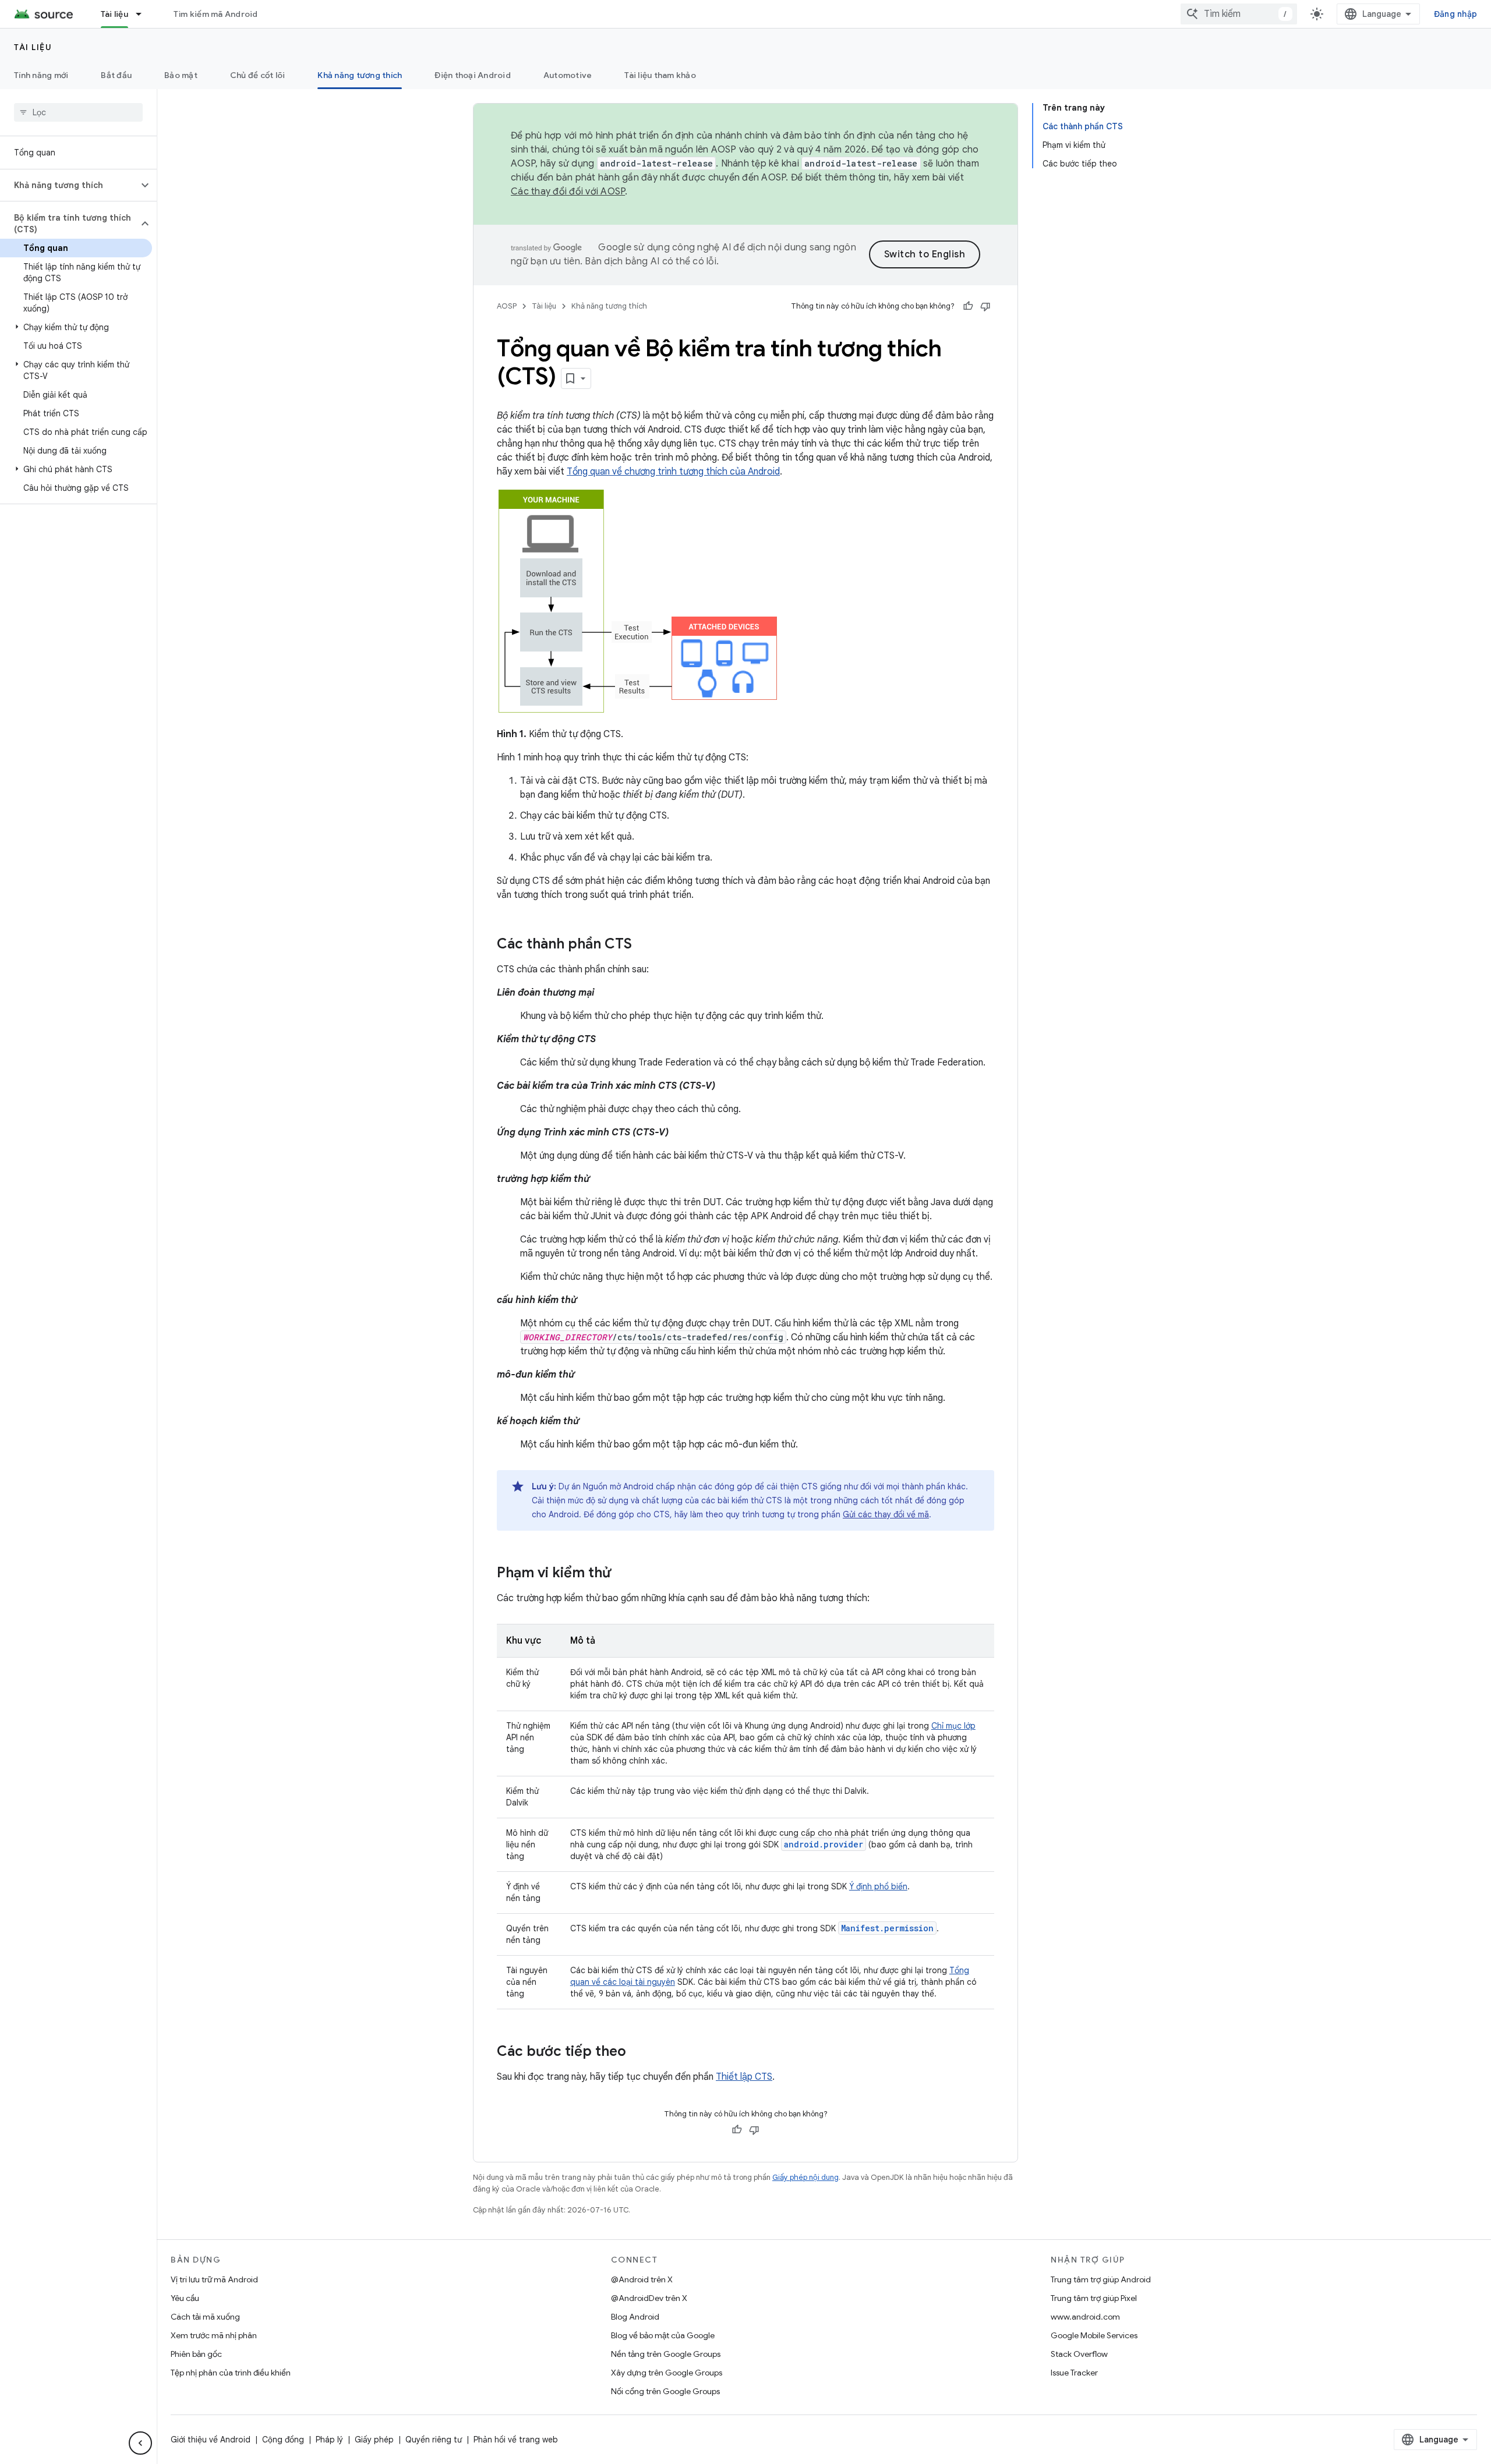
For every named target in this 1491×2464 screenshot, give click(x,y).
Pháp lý (329, 2440)
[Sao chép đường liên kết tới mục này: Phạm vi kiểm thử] (623, 1574)
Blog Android (635, 2317)
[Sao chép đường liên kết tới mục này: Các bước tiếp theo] (638, 2052)
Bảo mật (181, 75)
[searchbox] (78, 112)
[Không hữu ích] (985, 306)
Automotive (568, 75)
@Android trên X (642, 2279)
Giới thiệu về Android (211, 2440)
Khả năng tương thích (360, 75)
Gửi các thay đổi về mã (886, 1514)
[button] (69, 185)
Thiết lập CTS (744, 2077)
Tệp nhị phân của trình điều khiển (231, 2373)
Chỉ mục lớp (953, 1726)
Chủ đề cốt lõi (258, 75)
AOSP (507, 306)
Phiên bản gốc (196, 2354)
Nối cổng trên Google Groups (665, 2391)
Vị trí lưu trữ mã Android (214, 2279)
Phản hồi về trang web (516, 2440)
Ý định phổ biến (878, 1886)
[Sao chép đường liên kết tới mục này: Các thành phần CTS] (644, 945)
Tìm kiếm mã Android (216, 14)
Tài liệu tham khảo (660, 75)
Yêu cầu (185, 2298)
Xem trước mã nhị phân (214, 2335)
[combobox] (1239, 14)
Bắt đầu (116, 75)
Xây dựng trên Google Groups (667, 2373)
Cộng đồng (283, 2440)
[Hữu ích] (968, 306)
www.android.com (1085, 2317)
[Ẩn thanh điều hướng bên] (140, 2443)
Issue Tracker (1074, 2373)
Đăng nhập (1455, 14)
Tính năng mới (41, 75)
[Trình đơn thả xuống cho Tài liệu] (144, 14)
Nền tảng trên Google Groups (666, 2354)
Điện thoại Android (473, 75)
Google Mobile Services (1094, 2335)
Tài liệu (114, 14)
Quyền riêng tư (434, 2440)
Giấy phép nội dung (805, 2177)
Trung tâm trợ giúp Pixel (1094, 2298)
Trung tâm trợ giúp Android (1101, 2279)
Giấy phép (374, 2440)
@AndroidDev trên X (649, 2298)
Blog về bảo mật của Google (663, 2335)
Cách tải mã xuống (205, 2317)
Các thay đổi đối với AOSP (568, 192)
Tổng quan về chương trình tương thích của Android (673, 472)
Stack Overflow (1079, 2354)
